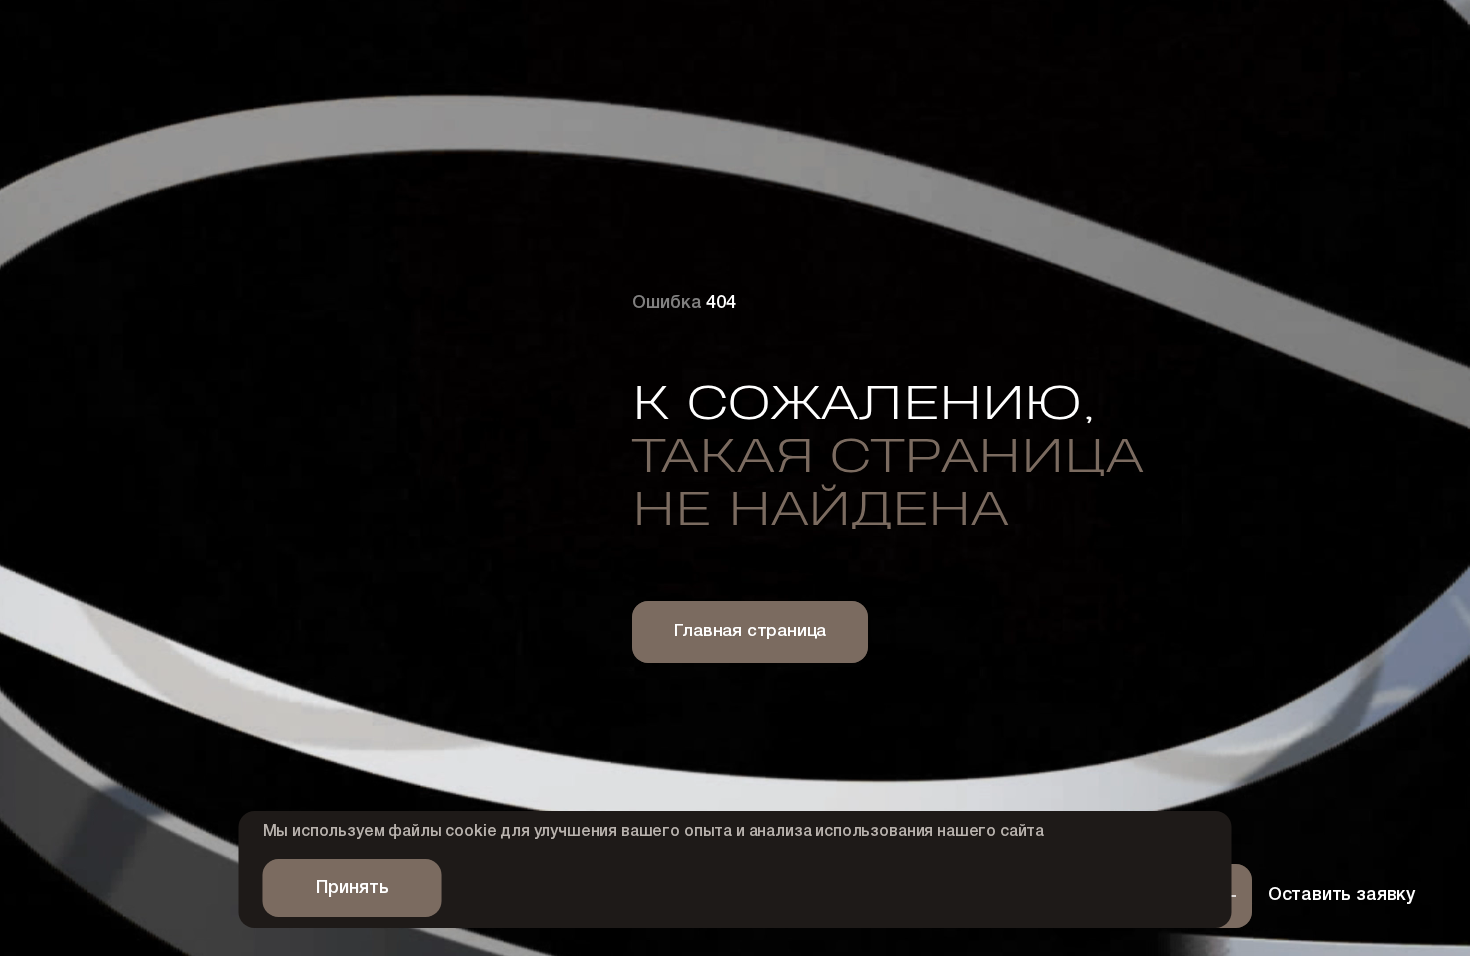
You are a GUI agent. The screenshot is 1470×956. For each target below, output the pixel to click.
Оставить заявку (1341, 895)
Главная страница (750, 631)
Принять (352, 888)
